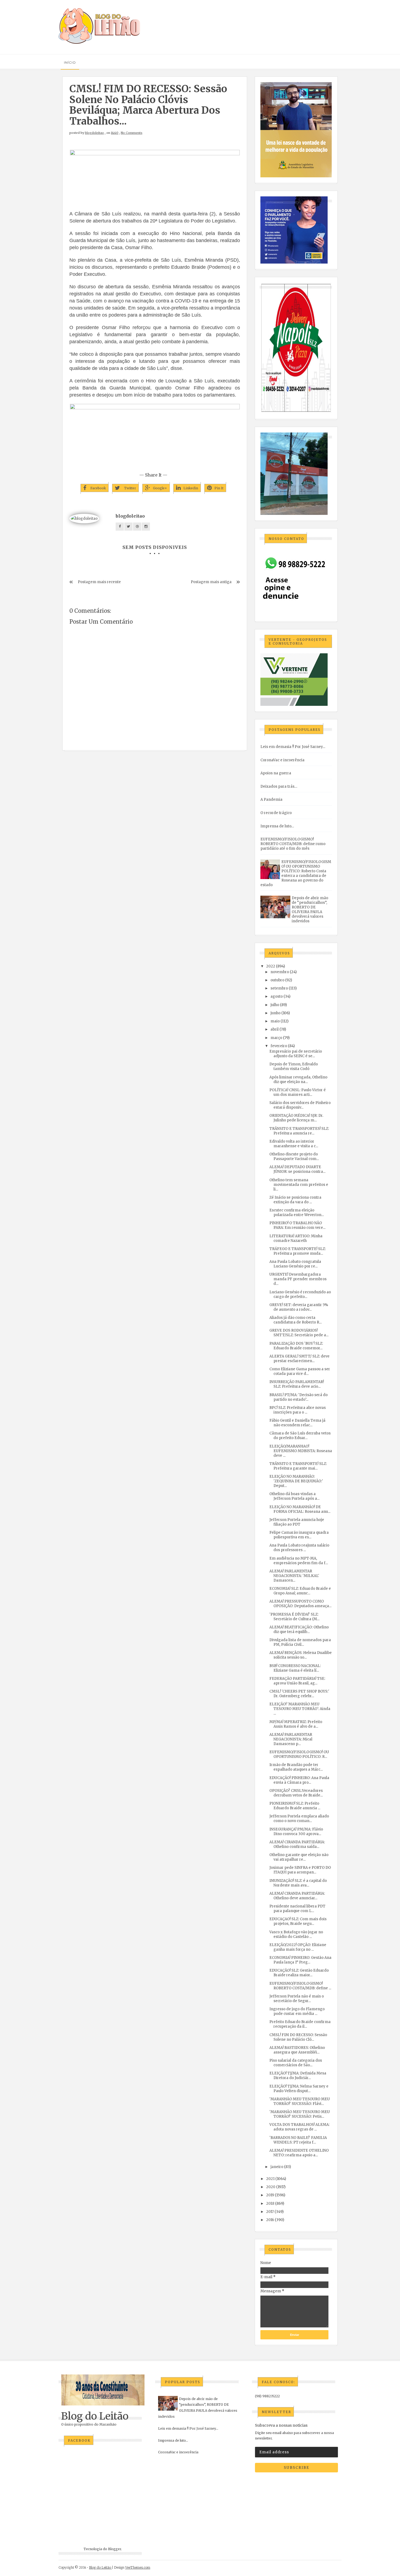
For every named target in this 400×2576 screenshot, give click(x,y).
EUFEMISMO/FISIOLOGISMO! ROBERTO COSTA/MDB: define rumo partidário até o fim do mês (293, 844)
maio (275, 1021)
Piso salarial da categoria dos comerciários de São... (296, 2063)
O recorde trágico (276, 813)
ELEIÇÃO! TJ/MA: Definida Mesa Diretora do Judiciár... (298, 2076)
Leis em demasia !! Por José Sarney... (293, 747)
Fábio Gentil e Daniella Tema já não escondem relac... (297, 1423)
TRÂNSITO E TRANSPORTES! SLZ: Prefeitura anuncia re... (299, 1131)
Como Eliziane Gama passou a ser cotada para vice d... (300, 1371)
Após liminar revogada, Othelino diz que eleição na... (298, 1080)
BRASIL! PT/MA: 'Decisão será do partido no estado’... (299, 1397)
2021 (270, 2179)
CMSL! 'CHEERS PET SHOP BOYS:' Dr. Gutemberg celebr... (299, 1694)
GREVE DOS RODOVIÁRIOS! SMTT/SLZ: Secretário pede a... (299, 1333)
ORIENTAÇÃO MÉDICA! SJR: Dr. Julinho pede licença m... (296, 1118)
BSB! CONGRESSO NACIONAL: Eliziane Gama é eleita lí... (295, 1668)
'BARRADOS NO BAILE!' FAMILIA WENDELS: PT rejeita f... (298, 2140)
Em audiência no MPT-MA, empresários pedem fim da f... (299, 1561)
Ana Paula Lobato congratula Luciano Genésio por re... (295, 1264)
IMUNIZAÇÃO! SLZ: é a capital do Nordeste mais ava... (298, 1883)
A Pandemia (271, 800)
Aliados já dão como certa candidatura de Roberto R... (296, 1320)
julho (275, 1005)
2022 (271, 966)
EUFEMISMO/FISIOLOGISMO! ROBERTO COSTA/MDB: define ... (300, 1986)
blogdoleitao (94, 133)
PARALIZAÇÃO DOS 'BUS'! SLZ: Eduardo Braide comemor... (296, 1346)
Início (70, 62)
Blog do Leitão (95, 2416)
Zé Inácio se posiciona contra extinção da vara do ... (295, 1200)
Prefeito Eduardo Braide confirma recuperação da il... (300, 2024)
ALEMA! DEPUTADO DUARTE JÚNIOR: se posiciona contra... (297, 1169)
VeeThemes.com (138, 2567)
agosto (277, 996)
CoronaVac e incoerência (282, 760)
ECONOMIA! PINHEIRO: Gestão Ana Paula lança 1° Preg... (300, 1960)
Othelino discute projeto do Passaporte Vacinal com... (294, 1156)
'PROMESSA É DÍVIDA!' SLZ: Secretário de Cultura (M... (294, 1617)
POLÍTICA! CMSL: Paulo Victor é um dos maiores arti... (298, 1092)
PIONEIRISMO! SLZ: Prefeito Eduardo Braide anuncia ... (295, 1806)
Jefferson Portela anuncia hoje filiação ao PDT (297, 1522)
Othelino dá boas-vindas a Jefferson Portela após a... (294, 1496)
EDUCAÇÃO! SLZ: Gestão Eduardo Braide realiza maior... (299, 1973)
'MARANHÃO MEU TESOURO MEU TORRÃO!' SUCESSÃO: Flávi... (300, 2101)
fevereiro (279, 1046)
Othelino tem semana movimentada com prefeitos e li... (299, 1185)
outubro (277, 980)
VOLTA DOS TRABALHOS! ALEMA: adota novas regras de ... (299, 2127)
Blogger (115, 2549)
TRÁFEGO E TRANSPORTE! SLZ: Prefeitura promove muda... (298, 1251)
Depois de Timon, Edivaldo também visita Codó (294, 1066)
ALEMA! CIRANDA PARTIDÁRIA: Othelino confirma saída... (297, 1844)
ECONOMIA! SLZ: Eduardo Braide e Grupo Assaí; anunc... (300, 1591)
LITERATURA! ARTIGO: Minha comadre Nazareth (296, 1238)
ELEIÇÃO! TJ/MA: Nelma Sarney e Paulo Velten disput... (299, 2089)
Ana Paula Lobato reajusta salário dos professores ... (299, 1548)
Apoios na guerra (276, 773)
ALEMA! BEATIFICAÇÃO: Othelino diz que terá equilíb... (299, 1629)
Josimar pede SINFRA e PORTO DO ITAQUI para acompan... (300, 1870)
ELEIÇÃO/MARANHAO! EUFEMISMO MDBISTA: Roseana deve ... (301, 1451)
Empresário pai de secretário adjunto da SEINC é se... (296, 1054)
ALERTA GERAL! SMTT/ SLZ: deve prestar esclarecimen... (299, 1359)
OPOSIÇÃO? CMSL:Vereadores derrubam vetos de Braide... (296, 1793)
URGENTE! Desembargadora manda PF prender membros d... (298, 1279)
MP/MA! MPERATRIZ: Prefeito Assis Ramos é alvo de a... (296, 1724)
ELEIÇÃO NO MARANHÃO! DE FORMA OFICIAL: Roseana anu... (300, 1509)
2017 (270, 2212)
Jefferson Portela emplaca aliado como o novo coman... (299, 1819)
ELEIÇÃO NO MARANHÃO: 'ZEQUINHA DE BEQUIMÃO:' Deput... (296, 1481)
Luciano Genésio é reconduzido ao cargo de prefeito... (300, 1294)
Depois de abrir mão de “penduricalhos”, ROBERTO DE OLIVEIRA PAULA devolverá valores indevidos (310, 910)
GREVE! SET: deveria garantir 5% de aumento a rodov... (299, 1307)
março (276, 1038)
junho (276, 1013)
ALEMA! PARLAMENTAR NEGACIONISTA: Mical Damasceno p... (291, 1739)
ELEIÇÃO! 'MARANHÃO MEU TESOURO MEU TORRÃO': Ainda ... (300, 1709)
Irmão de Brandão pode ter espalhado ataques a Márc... (296, 1767)
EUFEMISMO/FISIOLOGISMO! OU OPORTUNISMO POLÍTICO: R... (299, 1754)
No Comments (132, 133)
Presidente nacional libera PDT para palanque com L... (297, 1909)
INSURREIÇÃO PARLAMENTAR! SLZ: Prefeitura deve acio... (297, 1384)
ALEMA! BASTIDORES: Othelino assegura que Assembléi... (297, 2050)
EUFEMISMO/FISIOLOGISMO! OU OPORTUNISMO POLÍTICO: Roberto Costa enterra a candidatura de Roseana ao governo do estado (296, 873)
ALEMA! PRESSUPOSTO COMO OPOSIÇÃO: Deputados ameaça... (300, 1604)
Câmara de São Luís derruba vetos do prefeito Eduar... (300, 1436)
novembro (280, 972)
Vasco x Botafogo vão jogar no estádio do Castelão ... (296, 1934)
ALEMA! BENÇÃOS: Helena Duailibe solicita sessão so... (301, 1655)
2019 (270, 2195)
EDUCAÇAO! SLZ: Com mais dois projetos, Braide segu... (298, 1921)
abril (275, 1029)
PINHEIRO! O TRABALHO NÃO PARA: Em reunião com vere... (297, 1225)
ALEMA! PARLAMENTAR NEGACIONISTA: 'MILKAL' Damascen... (294, 1576)
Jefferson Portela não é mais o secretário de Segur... (297, 1999)
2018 (270, 2204)
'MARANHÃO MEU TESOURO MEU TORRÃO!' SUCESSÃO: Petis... (300, 2114)
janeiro (277, 2167)
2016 (270, 2220)
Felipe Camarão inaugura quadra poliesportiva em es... (299, 1535)
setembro (279, 988)
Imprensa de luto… (277, 826)
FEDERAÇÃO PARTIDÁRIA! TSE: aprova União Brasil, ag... (297, 1681)
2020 (271, 2187)
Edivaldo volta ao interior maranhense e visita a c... (294, 1144)
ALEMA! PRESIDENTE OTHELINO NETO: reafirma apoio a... (299, 2153)
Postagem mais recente (99, 582)
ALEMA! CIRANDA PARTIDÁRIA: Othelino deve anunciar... (297, 1896)
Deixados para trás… (279, 786)
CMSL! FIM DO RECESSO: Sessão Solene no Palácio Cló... (298, 2037)
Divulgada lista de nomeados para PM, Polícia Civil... (300, 1642)
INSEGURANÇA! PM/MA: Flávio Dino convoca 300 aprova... (296, 1832)
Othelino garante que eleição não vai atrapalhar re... (299, 1857)
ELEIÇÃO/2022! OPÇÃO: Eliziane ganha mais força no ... (298, 1947)
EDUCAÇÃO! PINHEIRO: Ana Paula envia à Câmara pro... (299, 1780)
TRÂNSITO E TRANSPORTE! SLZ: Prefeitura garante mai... (298, 1466)
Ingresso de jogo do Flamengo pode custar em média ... (297, 2011)
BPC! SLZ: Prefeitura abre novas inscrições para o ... (298, 1410)
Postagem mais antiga (211, 582)
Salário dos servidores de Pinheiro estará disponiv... (300, 1105)
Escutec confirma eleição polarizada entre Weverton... (297, 1213)
